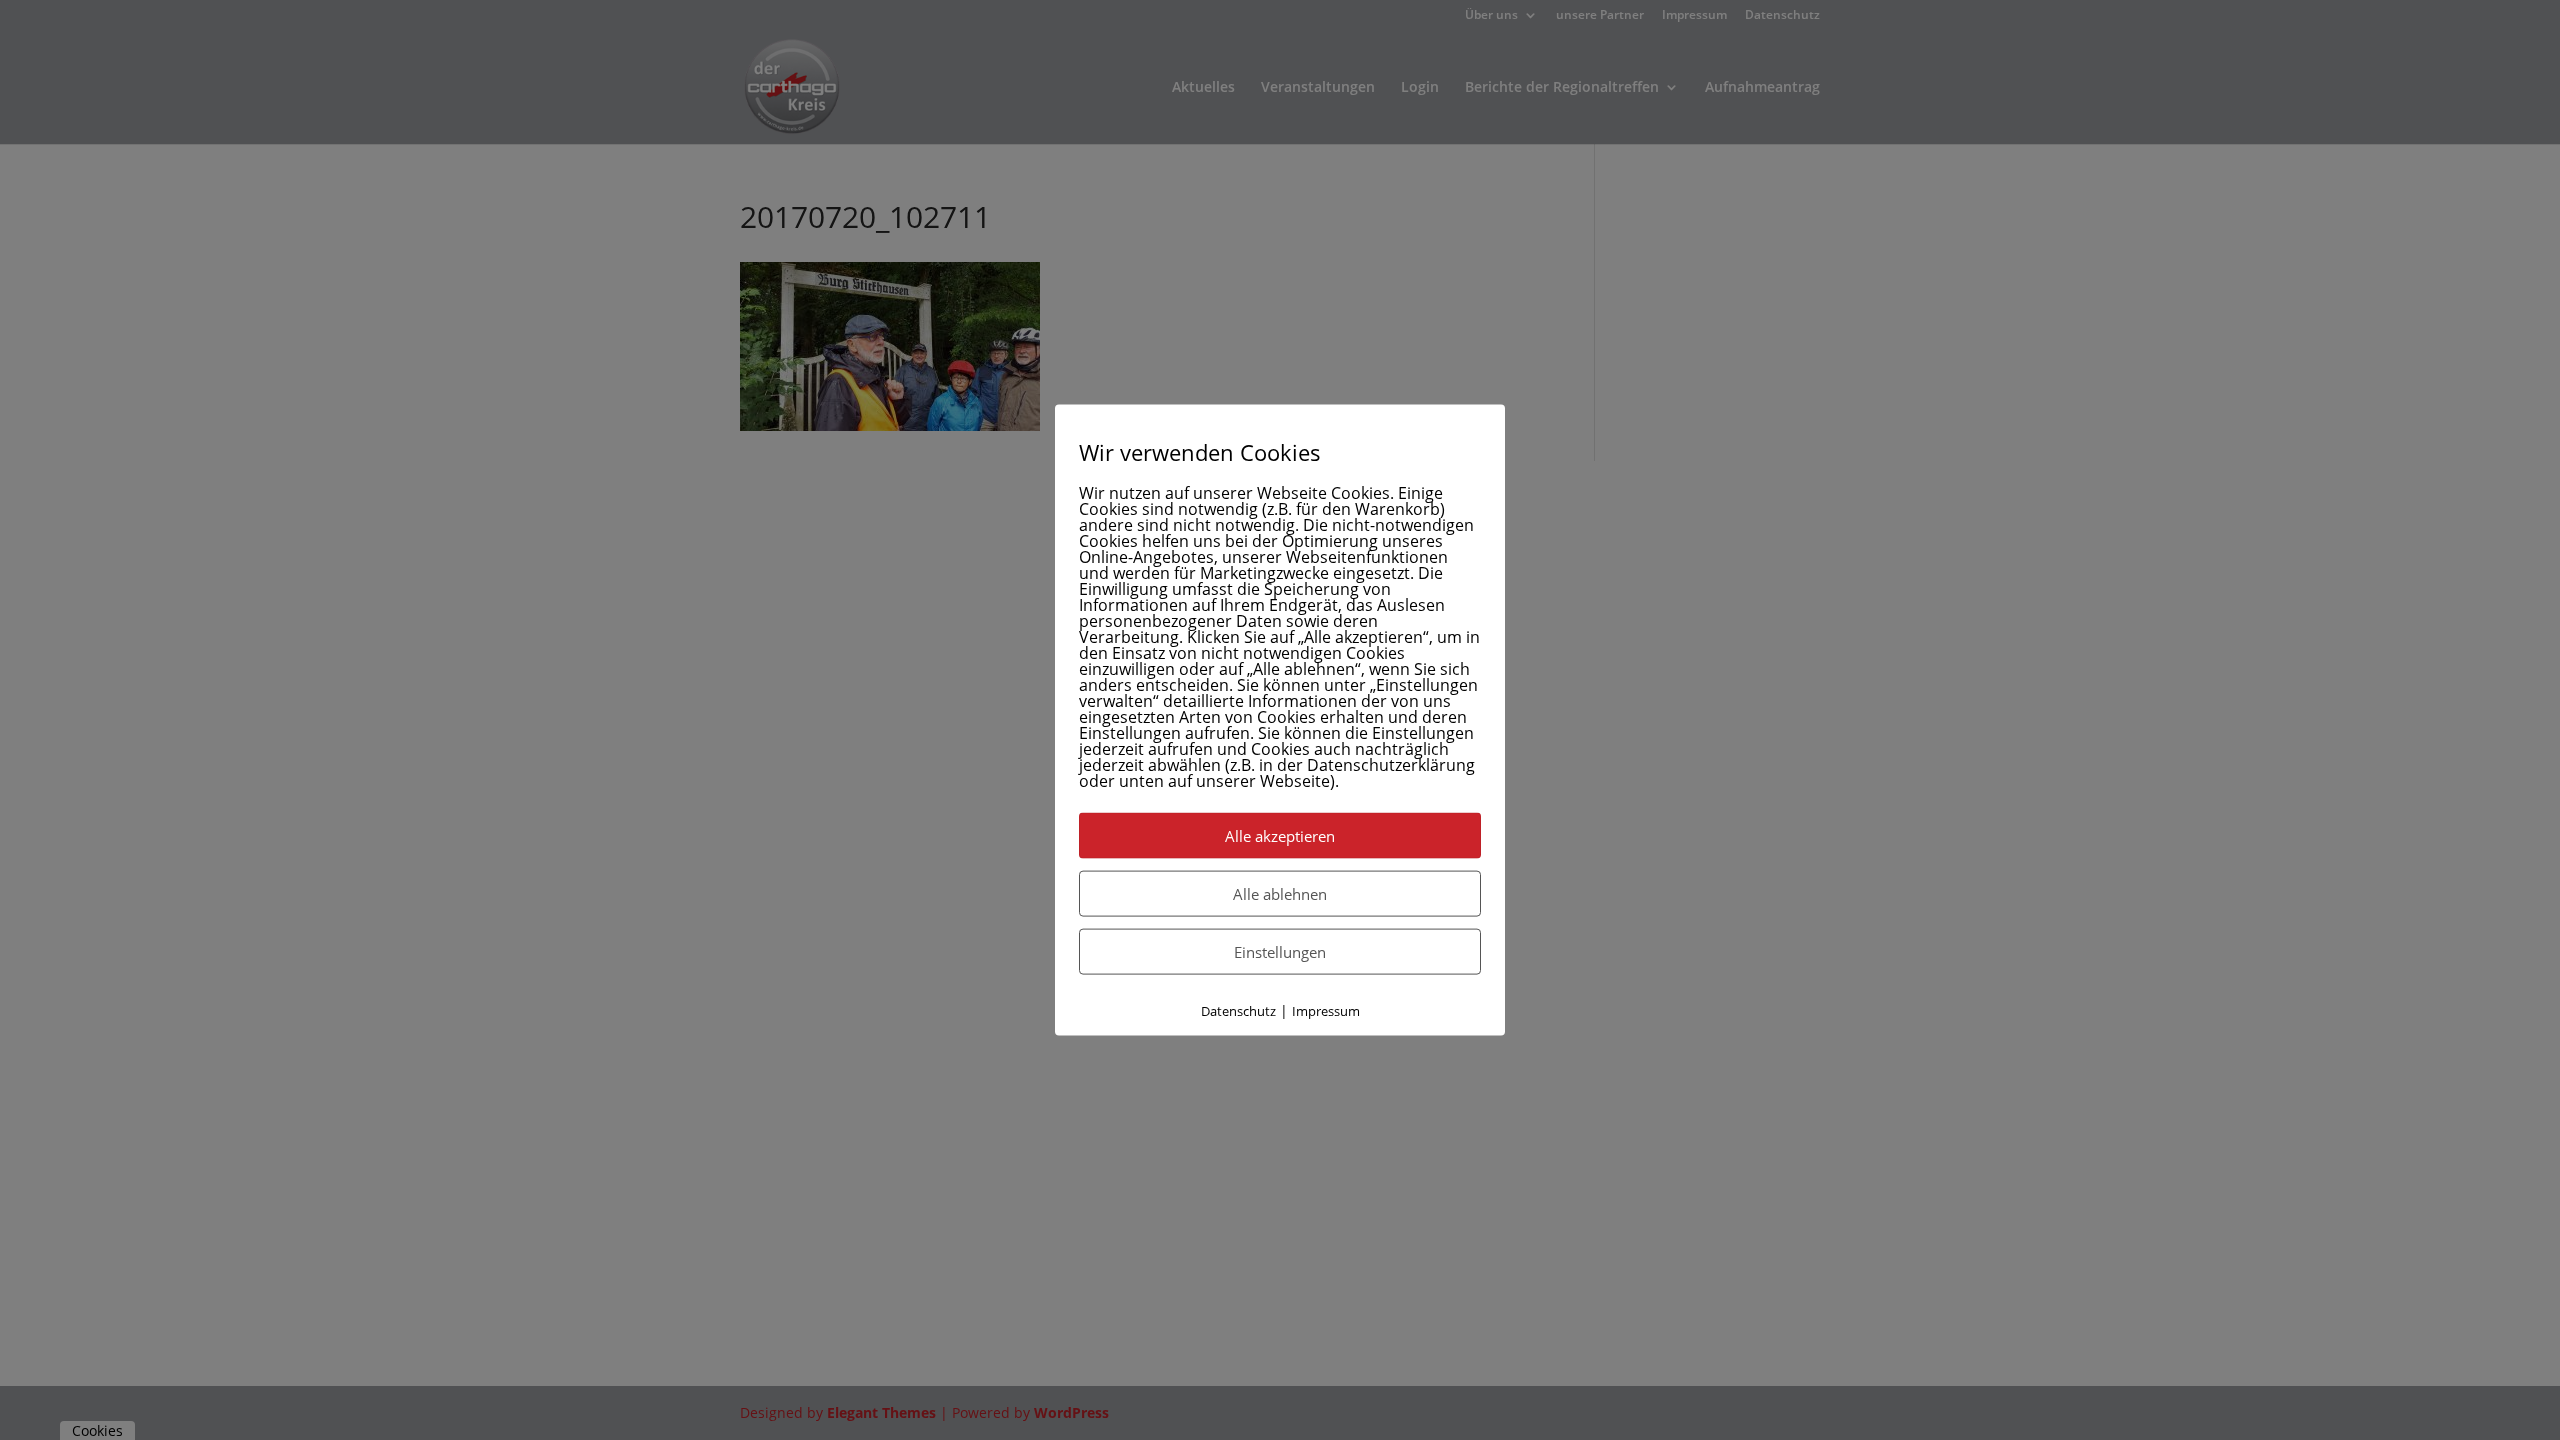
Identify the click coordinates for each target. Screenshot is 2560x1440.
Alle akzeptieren (1280, 836)
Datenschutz (1238, 1011)
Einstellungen (1280, 952)
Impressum (1326, 1011)
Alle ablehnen (1280, 894)
